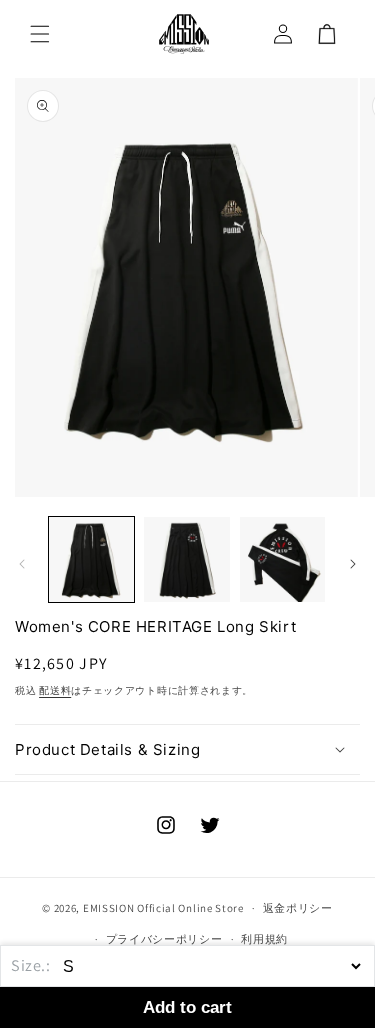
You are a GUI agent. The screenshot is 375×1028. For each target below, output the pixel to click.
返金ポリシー (298, 908)
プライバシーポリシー (164, 939)
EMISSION (109, 908)
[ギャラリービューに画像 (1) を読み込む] (91, 559)
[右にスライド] (353, 564)
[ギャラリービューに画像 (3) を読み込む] (282, 559)
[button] (40, 34)
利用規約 (264, 939)
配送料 (55, 690)
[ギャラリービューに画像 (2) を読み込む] (186, 559)
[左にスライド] (22, 564)
